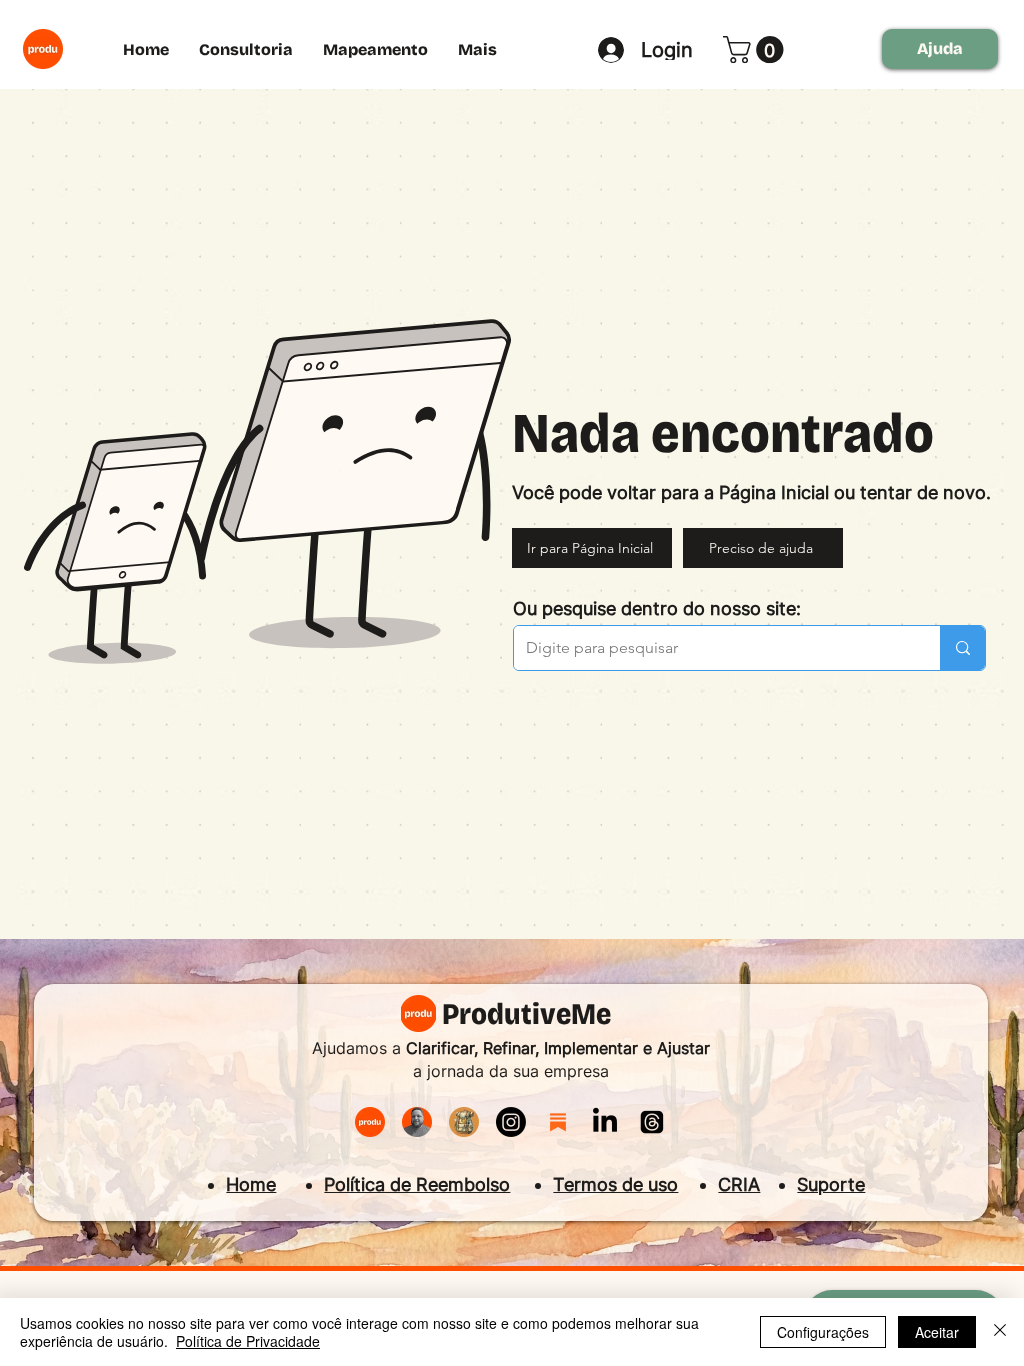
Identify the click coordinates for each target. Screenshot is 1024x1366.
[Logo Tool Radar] (464, 1122)
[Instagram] (511, 1122)
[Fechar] (1000, 1332)
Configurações (823, 1332)
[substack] (558, 1122)
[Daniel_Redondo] (417, 1122)
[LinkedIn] (605, 1122)
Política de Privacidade (248, 1341)
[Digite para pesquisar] (962, 648)
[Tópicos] (652, 1122)
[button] (756, 49)
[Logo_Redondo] (370, 1122)
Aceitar (937, 1332)
